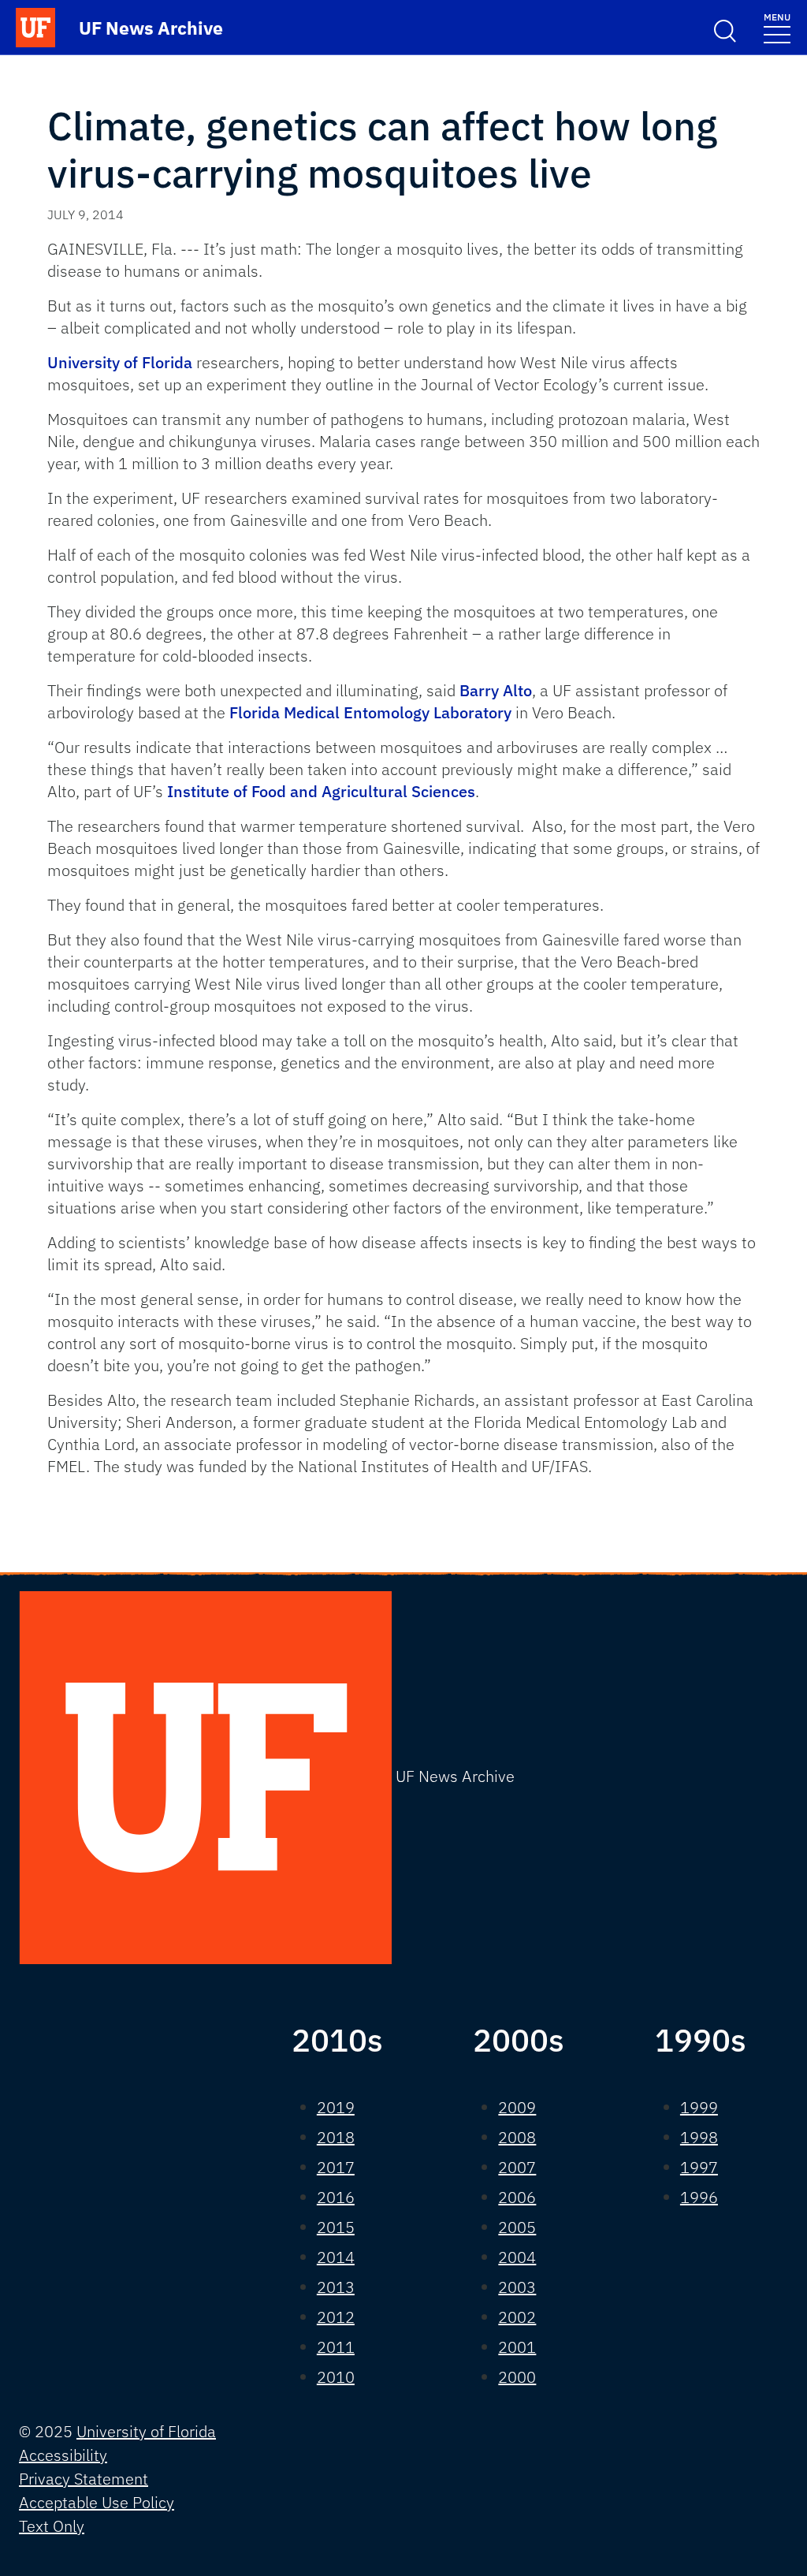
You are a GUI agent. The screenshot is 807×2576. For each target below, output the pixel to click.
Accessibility (63, 2455)
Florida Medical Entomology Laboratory (370, 712)
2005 (517, 2227)
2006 (517, 2197)
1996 (699, 2197)
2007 (517, 2167)
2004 (517, 2257)
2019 (336, 2107)
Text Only (52, 2526)
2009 (517, 2107)
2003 (517, 2287)
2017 (336, 2167)
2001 (517, 2347)
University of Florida (122, 362)
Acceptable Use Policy (97, 2502)
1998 (699, 2137)
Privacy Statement (84, 2479)
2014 (336, 2257)
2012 (336, 2317)
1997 (699, 2167)
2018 (336, 2137)
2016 (336, 2197)
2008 (517, 2137)
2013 (336, 2287)
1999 (699, 2107)
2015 (336, 2227)
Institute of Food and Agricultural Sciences (321, 791)
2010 (336, 2377)
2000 (517, 2377)
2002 (517, 2317)
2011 (336, 2347)
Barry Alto (496, 690)
